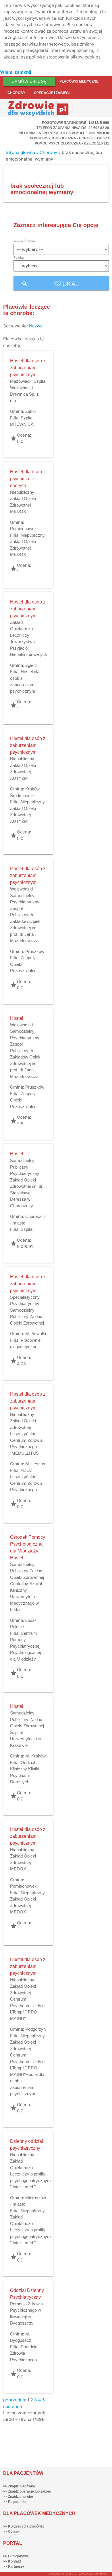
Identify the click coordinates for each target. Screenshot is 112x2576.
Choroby (16, 93)
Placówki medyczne (79, 81)
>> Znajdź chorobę (18, 2497)
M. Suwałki (36, 1334)
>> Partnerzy (14, 2567)
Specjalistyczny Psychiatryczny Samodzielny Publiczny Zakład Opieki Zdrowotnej (27, 1310)
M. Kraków (35, 1756)
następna (12, 2406)
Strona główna (20, 152)
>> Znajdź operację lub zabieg (27, 2491)
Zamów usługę (29, 81)
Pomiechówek (23, 529)
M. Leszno (35, 1464)
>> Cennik (11, 2532)
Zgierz (31, 665)
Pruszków (35, 951)
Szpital (27, 1229)
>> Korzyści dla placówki (23, 2526)
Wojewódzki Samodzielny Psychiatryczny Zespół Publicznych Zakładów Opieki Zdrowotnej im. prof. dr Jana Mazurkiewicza (26, 915)
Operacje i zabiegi (52, 93)
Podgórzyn (35, 2029)
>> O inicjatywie (16, 2556)
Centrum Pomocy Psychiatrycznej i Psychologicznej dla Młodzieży (26, 1646)
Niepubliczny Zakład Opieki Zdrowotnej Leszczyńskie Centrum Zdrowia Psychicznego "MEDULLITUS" (26, 1434)
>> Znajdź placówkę (19, 2486)
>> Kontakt (12, 2561)
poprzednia (15, 2400)
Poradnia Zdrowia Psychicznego (24, 2353)
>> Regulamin (14, 2502)
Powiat (19, 257)
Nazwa (36, 326)
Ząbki (30, 411)
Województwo (24, 241)
